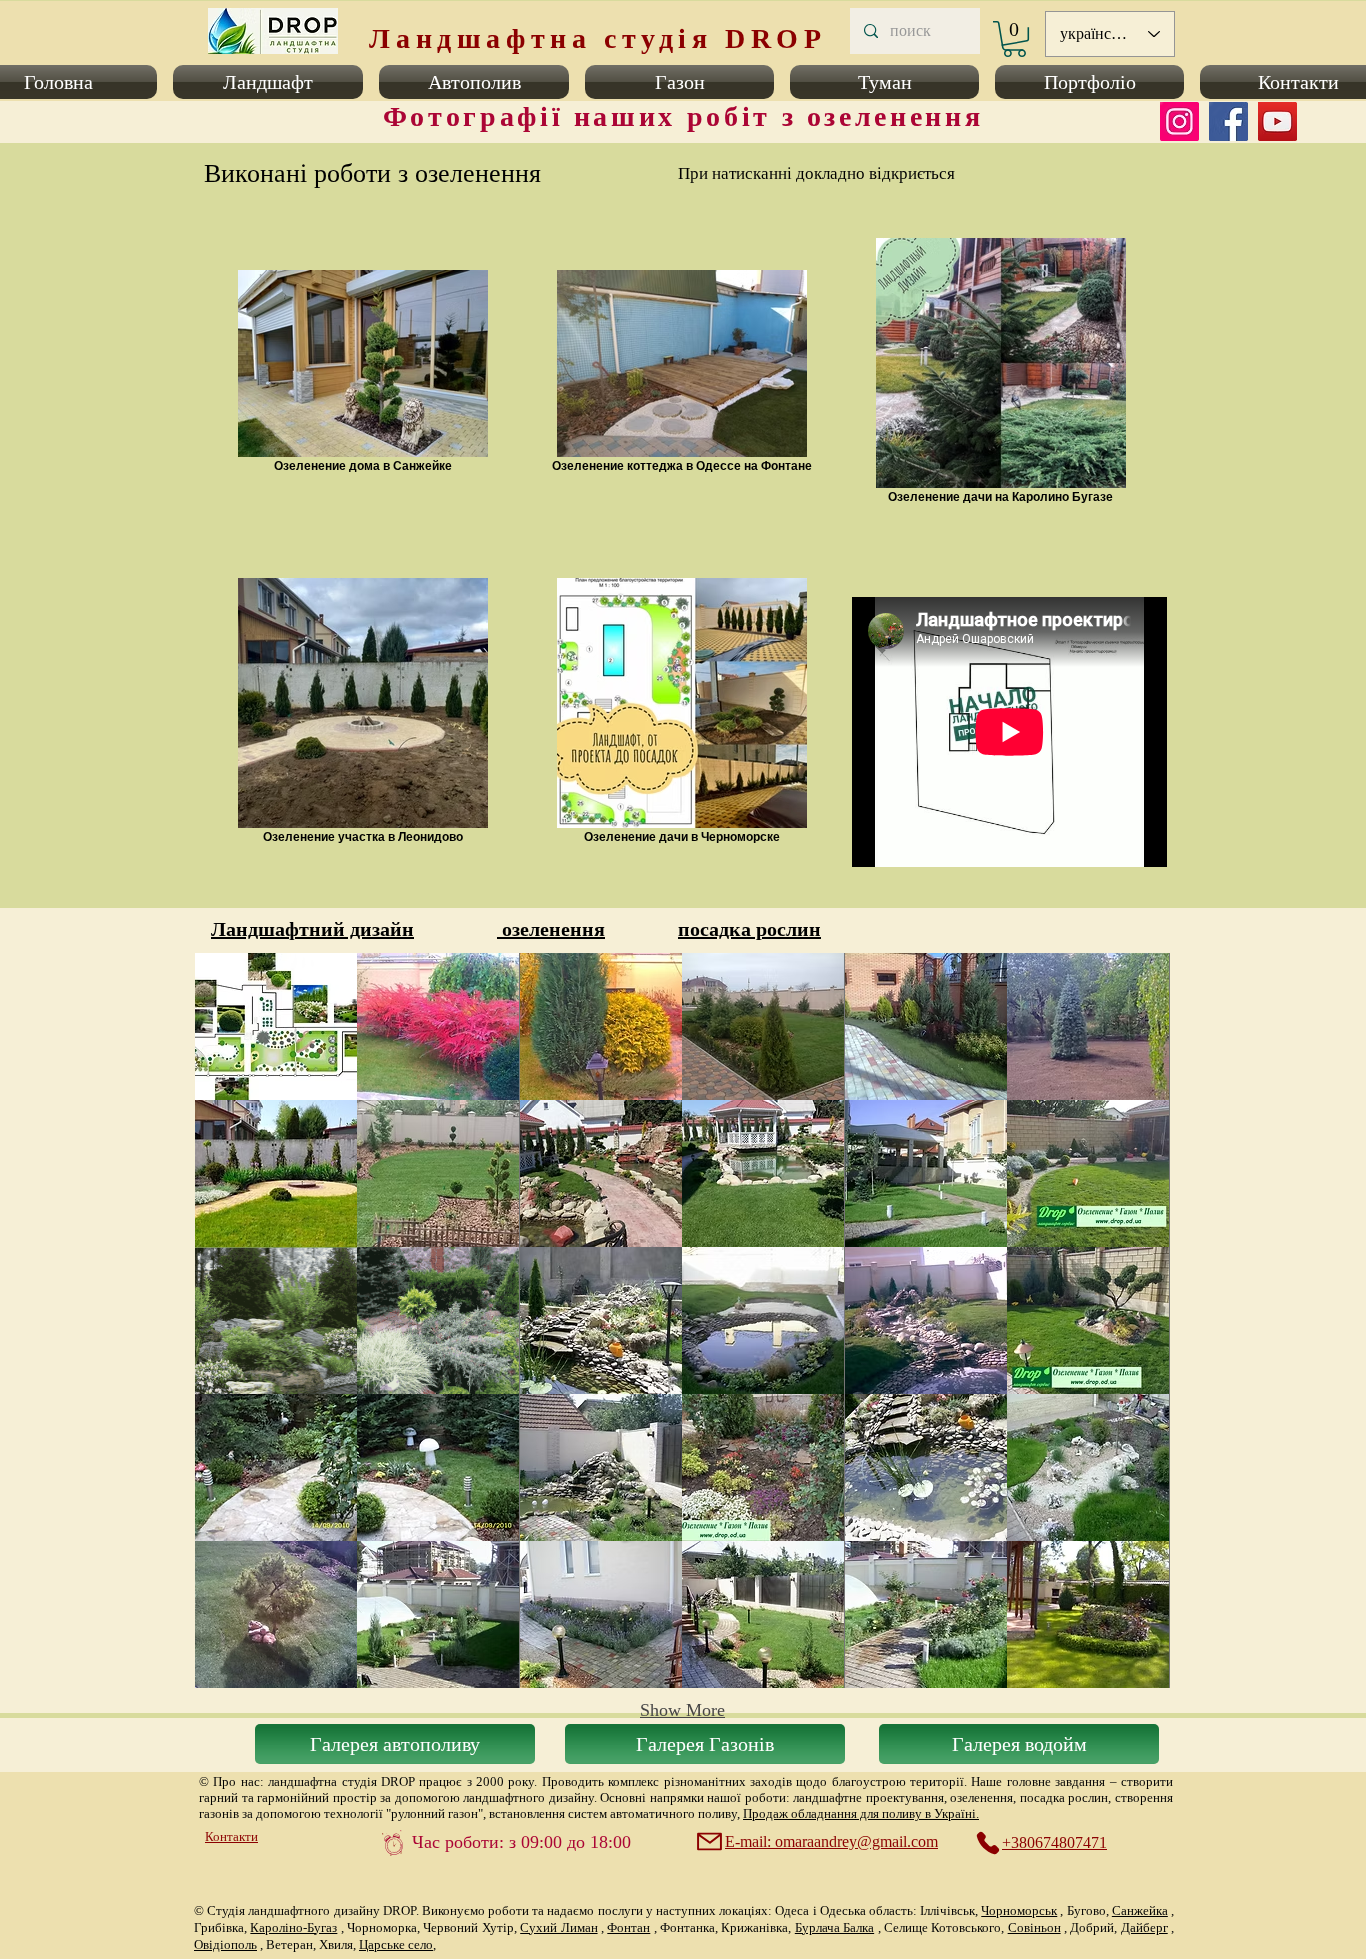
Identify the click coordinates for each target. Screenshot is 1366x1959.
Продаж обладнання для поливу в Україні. (861, 1813)
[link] (1014, 39)
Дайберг (1144, 1927)
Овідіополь (225, 1944)
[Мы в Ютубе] (1277, 121)
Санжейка (1140, 1910)
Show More (682, 1710)
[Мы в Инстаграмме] (1179, 121)
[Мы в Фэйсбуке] (1228, 121)
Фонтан (628, 1927)
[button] (268, 82)
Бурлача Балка (834, 1927)
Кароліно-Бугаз (293, 1927)
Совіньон (1034, 1927)
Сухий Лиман (558, 1927)
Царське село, (397, 1944)
